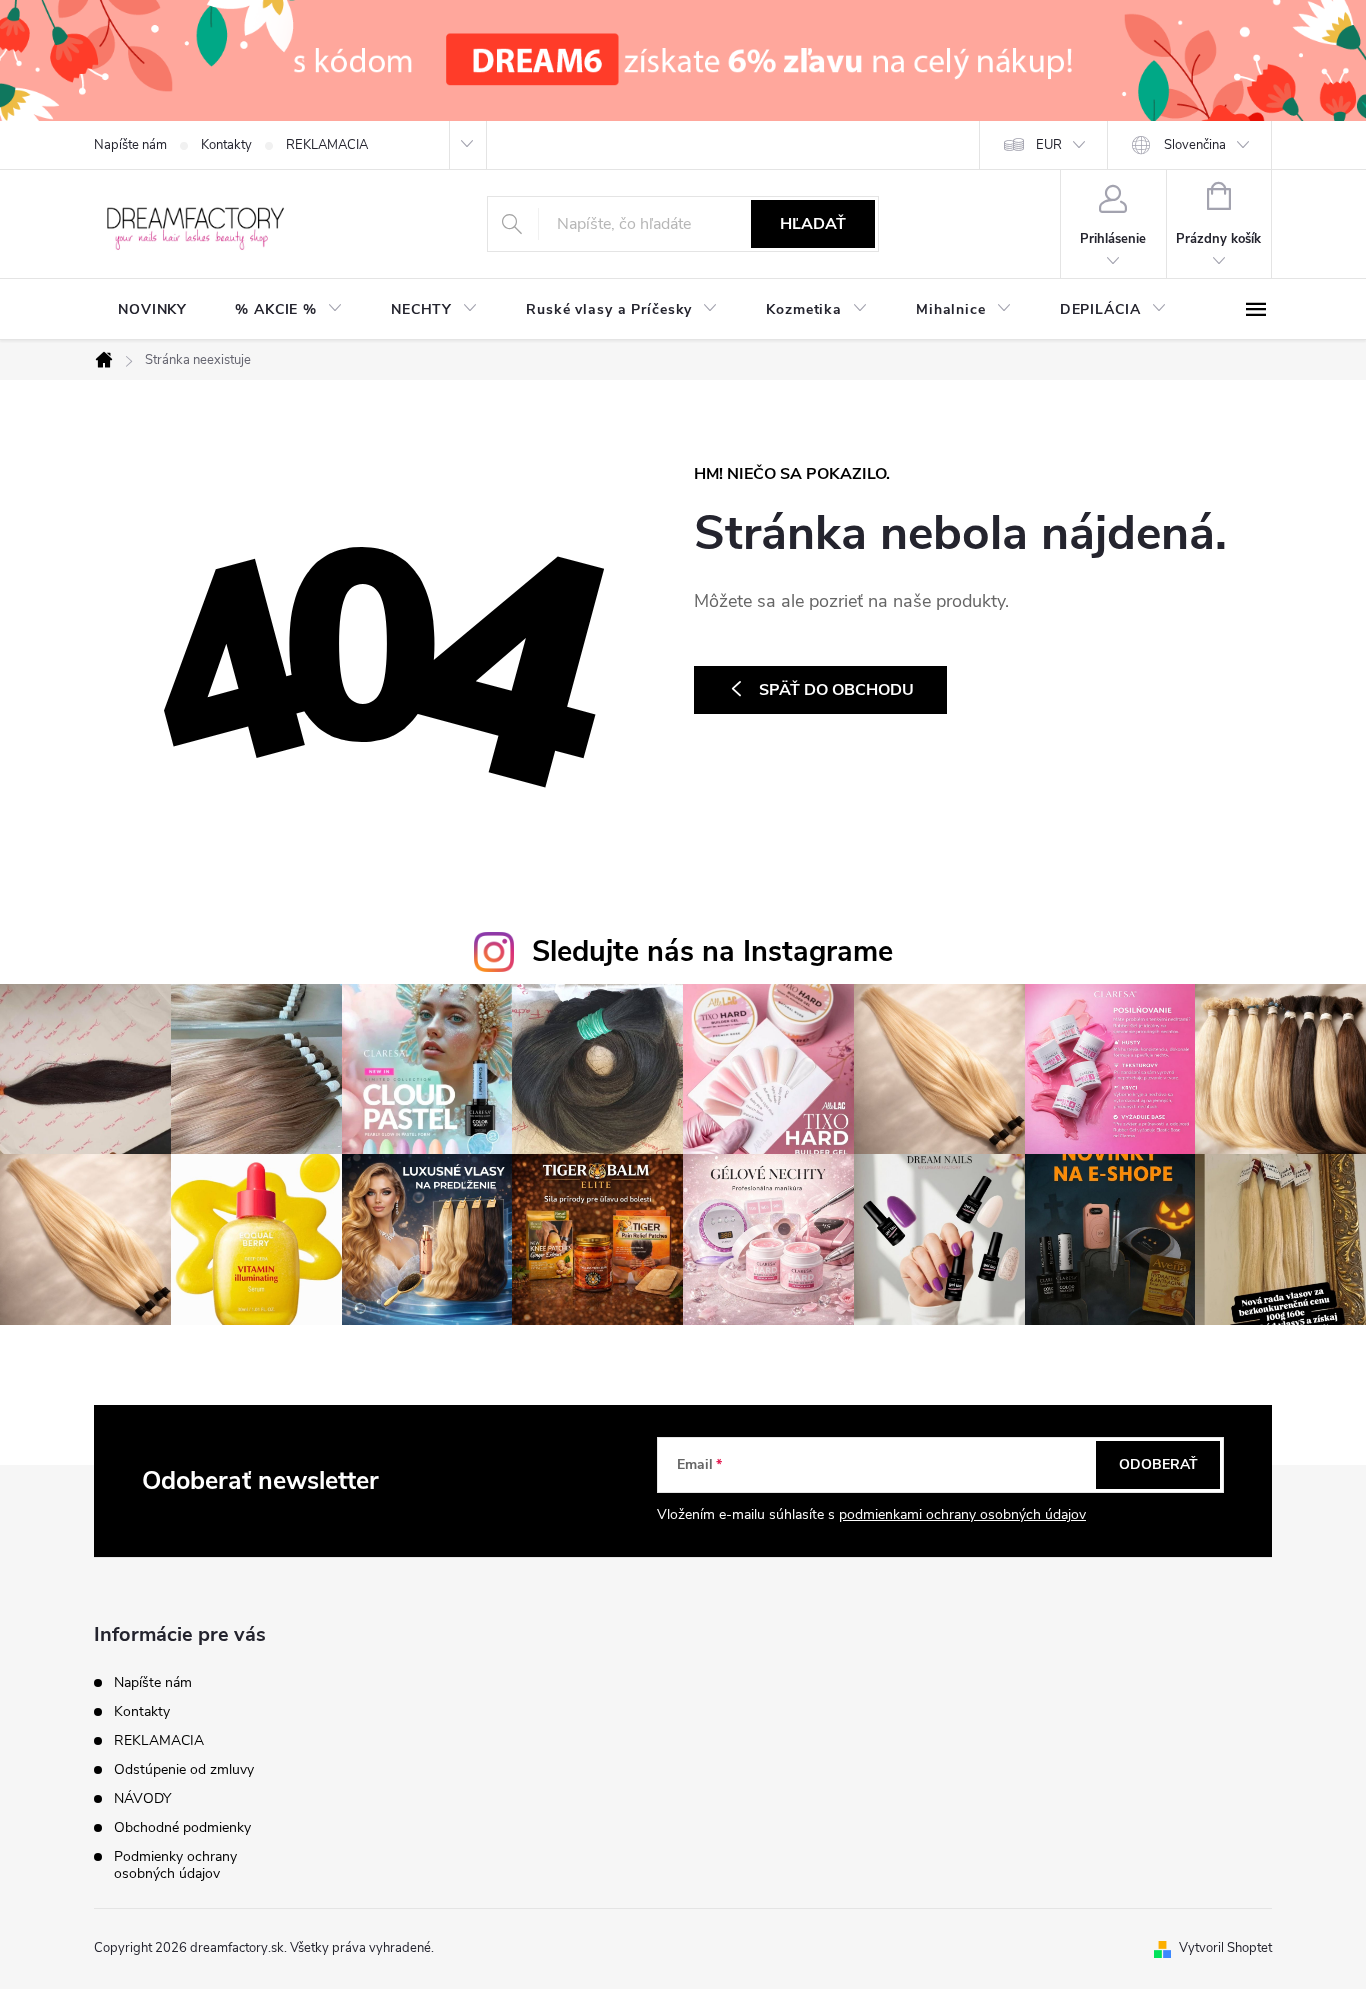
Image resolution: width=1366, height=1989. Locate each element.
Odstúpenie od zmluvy (184, 1769)
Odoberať (1158, 1464)
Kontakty (226, 145)
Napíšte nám (130, 145)
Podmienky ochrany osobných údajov (175, 1865)
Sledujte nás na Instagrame (712, 951)
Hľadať (813, 224)
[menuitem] (152, 310)
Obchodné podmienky (182, 1827)
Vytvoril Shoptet (1225, 1948)
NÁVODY (142, 1798)
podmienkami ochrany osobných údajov (962, 1514)
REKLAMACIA (327, 145)
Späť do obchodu (836, 690)
